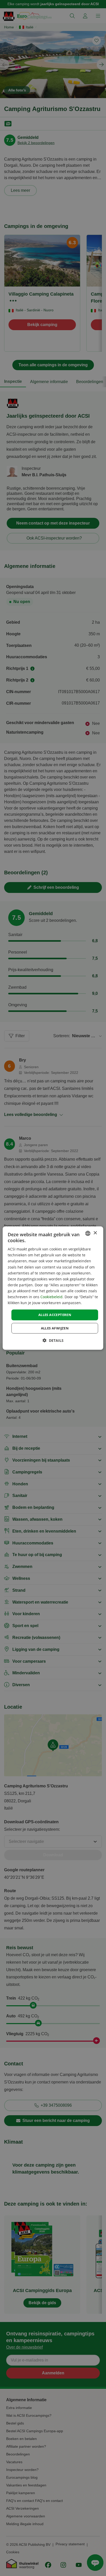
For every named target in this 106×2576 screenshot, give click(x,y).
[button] (53, 1340)
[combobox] (88, 1233)
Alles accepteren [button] (55, 1315)
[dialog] (53, 1288)
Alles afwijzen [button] (55, 1328)
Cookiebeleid (51, 1297)
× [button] (95, 1233)
